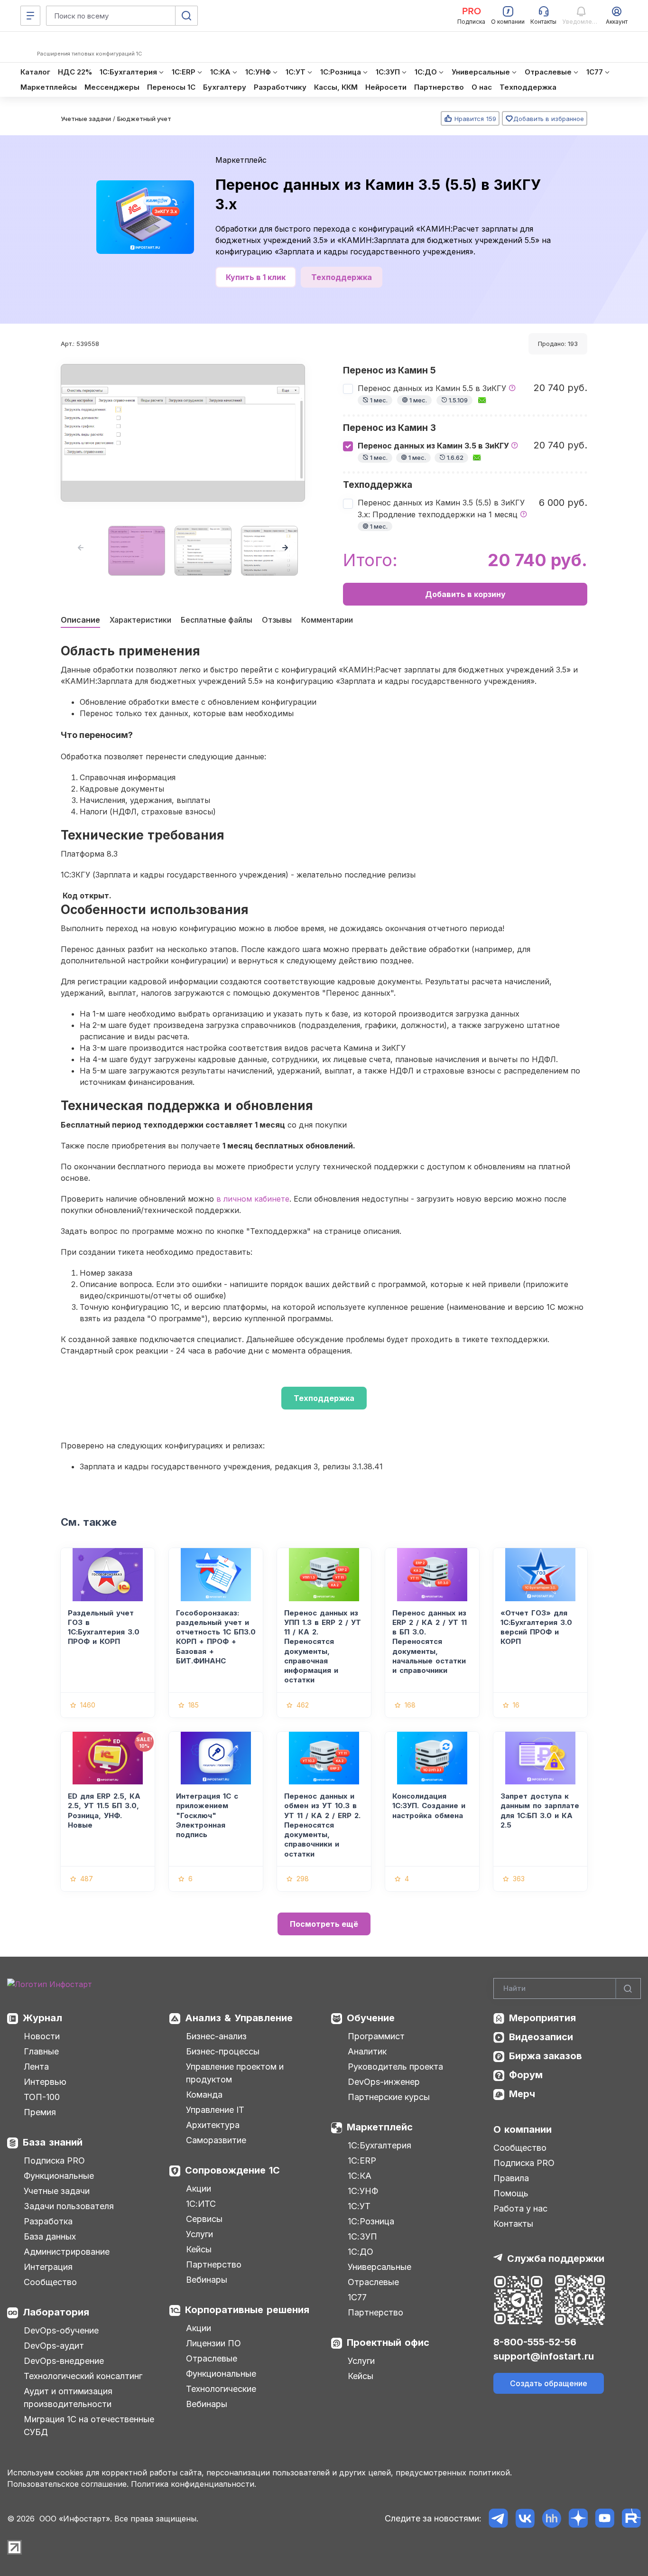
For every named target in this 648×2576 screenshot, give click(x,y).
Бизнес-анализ (216, 2036)
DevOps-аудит (54, 2346)
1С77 (357, 2297)
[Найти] (628, 1989)
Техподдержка (342, 277)
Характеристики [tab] (140, 620)
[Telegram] (498, 2518)
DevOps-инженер (384, 2082)
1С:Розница (371, 2221)
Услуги (199, 2234)
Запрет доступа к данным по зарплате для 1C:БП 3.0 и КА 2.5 (540, 1811)
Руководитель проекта (395, 2067)
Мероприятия (542, 2018)
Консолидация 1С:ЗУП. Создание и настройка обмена (429, 1806)
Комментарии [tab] (327, 620)
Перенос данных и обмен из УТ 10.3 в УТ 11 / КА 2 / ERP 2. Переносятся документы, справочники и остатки (322, 1825)
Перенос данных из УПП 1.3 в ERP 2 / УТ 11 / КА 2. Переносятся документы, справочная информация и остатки (323, 1647)
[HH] (551, 2518)
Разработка (48, 2221)
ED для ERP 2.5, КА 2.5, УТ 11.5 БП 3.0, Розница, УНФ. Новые (104, 1811)
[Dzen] (578, 2518)
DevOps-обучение (61, 2330)
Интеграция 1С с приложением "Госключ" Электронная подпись (207, 1815)
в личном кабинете (253, 1199)
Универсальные (380, 2267)
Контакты (513, 2224)
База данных (50, 2236)
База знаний (53, 2142)
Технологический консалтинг (83, 2376)
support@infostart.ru (544, 2356)
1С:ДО (361, 2252)
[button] (285, 548)
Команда (204, 2095)
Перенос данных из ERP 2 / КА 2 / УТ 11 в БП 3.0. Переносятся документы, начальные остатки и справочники (430, 1642)
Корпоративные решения (247, 2310)
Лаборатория (56, 2312)
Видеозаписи (541, 2037)
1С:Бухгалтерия (380, 2145)
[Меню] (30, 16)
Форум (526, 2075)
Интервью (45, 2082)
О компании (523, 2129)
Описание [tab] (80, 620)
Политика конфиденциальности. (194, 2484)
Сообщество (50, 2282)
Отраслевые (212, 2358)
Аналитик (367, 2051)
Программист (376, 2036)
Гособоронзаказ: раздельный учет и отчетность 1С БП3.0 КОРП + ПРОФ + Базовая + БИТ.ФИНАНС (216, 1637)
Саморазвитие (216, 2140)
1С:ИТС (201, 2204)
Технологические (221, 2389)
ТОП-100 (42, 2097)
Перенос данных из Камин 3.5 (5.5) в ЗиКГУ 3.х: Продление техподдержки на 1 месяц (441, 514)
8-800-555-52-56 (535, 2342)
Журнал (42, 2018)
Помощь (511, 2193)
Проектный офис (388, 2343)
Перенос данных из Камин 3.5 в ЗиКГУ (434, 451)
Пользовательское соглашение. (68, 2484)
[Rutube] (631, 2518)
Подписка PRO (54, 2161)
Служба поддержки (556, 2259)
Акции (199, 2189)
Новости (42, 2036)
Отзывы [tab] (277, 620)
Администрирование (67, 2252)
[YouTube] (605, 2518)
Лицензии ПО (213, 2343)
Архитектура (213, 2125)
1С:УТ (359, 2206)
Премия (40, 2112)
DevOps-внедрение (64, 2361)
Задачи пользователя (69, 2206)
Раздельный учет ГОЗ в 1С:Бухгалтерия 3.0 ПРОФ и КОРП (104, 1627)
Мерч (522, 2094)
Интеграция (48, 2267)
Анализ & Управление (239, 2018)
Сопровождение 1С (232, 2170)
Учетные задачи (57, 2191)
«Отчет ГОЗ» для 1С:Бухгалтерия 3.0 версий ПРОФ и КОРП (536, 1627)
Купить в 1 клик (256, 277)
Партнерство (214, 2264)
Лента (36, 2067)
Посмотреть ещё (324, 1924)
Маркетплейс (241, 160)
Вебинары (207, 2280)
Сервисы (204, 2219)
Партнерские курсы (389, 2097)
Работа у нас (520, 2208)
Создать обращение (549, 2383)
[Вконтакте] (525, 2518)
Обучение (371, 2018)
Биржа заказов (546, 2056)
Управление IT (215, 2110)
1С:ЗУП (362, 2236)
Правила (511, 2178)
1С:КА (360, 2176)
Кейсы (199, 2249)
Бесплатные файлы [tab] (217, 620)
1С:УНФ (363, 2191)
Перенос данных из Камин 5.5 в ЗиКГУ (433, 394)
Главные (41, 2051)
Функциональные (59, 2176)
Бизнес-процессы (223, 2051)
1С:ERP (362, 2161)
